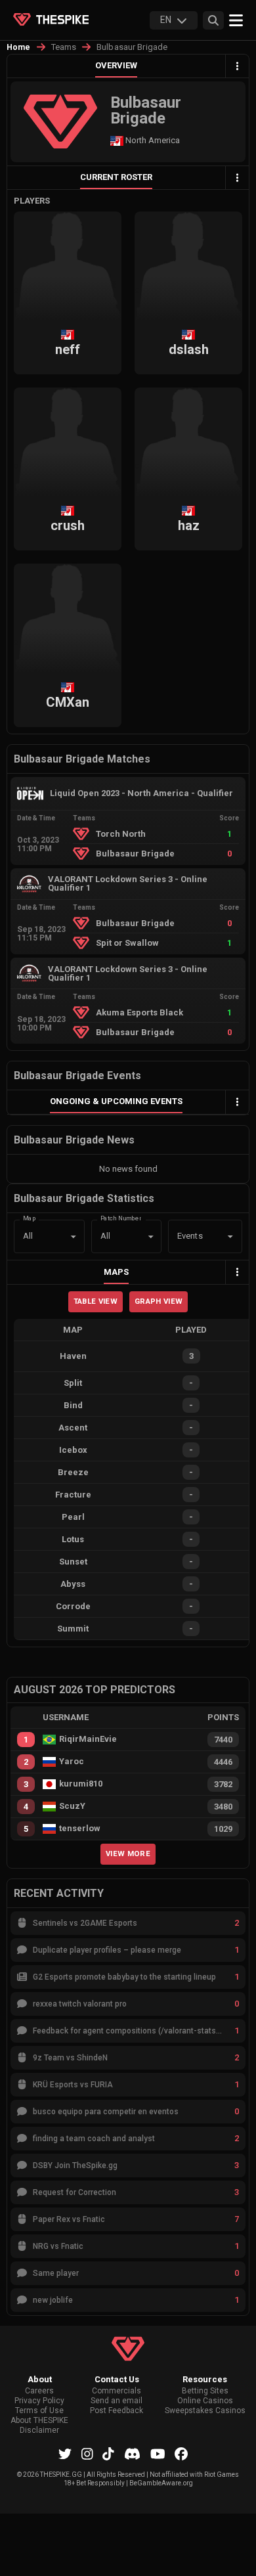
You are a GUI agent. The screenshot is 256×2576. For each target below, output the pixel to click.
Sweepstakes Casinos (205, 2411)
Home (19, 47)
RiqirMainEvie (88, 1739)
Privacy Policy (39, 2401)
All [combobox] (28, 1236)
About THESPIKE (39, 2421)
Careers (39, 2391)
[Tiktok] (108, 2454)
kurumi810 (81, 1784)
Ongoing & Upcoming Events (116, 1101)
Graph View (159, 1301)
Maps (116, 1272)
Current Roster (116, 177)
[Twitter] (65, 2454)
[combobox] (187, 1237)
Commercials (117, 2391)
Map (30, 1217)
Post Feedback (117, 2411)
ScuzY (72, 1806)
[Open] (230, 1237)
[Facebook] (181, 2454)
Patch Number (121, 1217)
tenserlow (80, 1829)
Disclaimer (39, 2431)
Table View (96, 1301)
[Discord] (132, 2454)
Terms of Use (39, 2411)
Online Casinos (205, 2401)
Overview (116, 65)
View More (128, 1854)
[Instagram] (87, 2454)
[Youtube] (158, 2454)
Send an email (117, 2401)
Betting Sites (205, 2391)
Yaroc (72, 1762)
